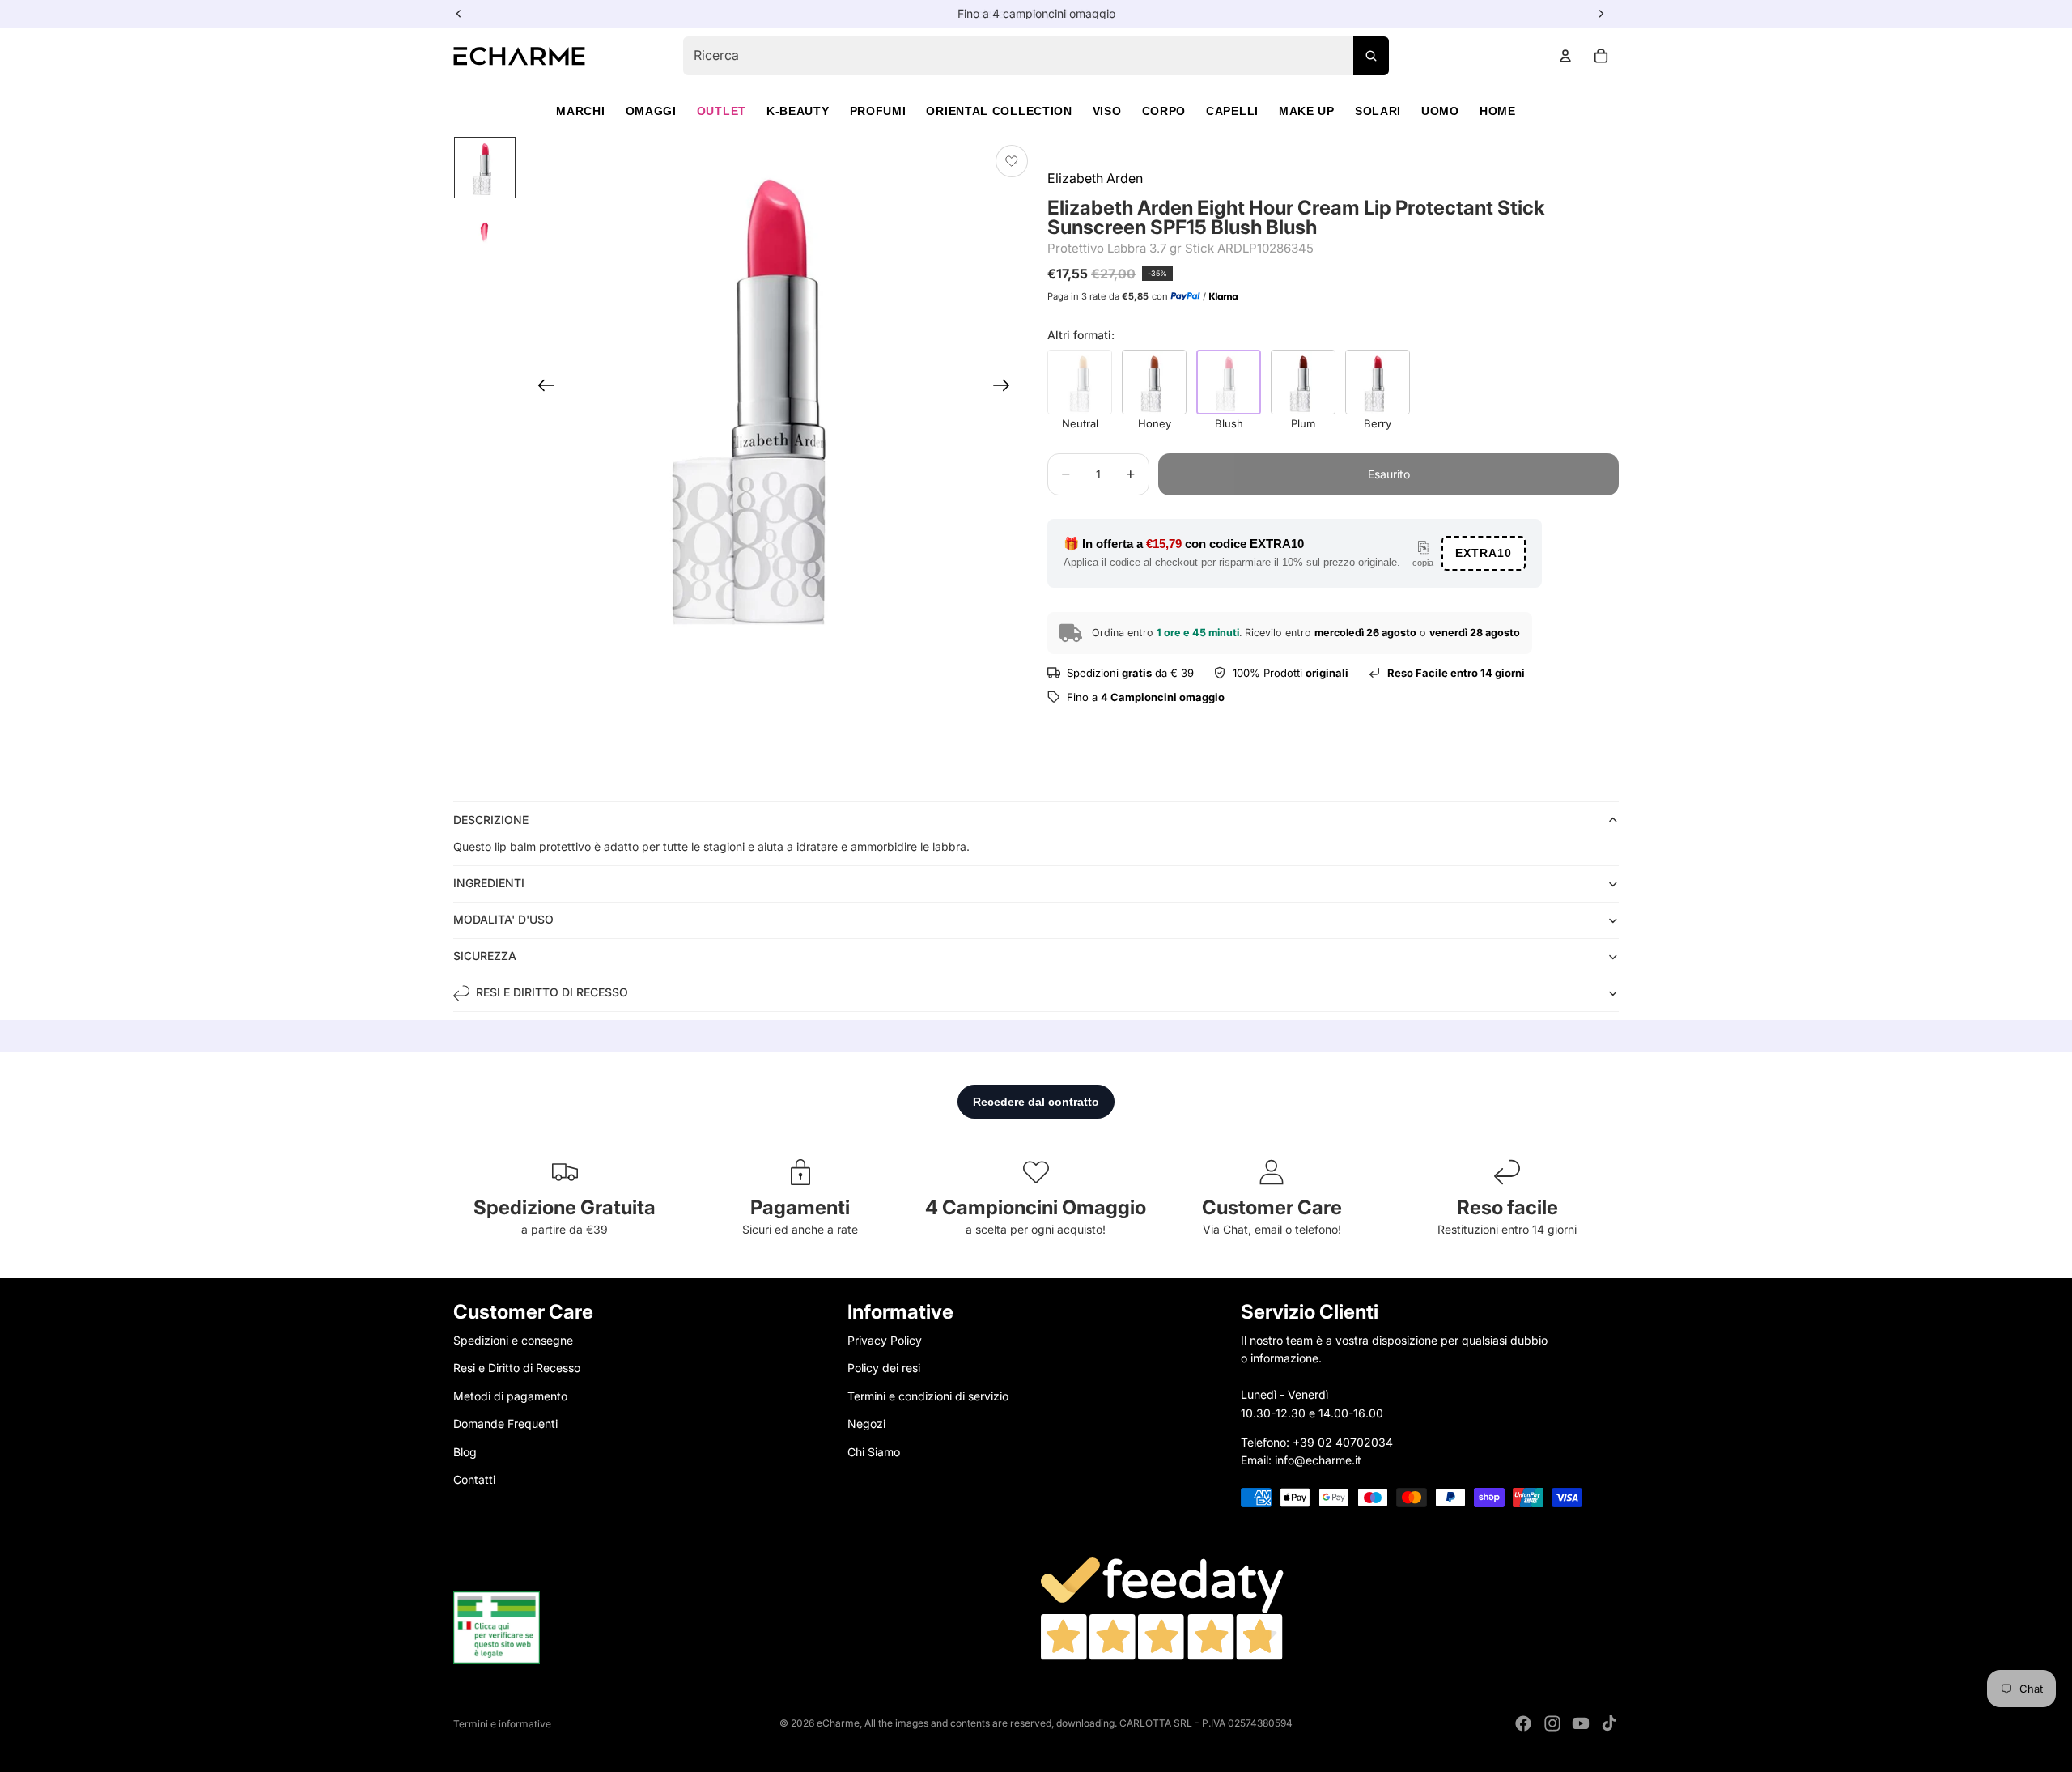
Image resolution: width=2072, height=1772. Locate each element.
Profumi (878, 111)
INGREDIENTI (489, 883)
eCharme (838, 1723)
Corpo (1164, 111)
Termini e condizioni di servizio (928, 1395)
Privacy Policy (885, 1340)
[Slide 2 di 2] (485, 232)
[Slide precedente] (541, 388)
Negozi (866, 1424)
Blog (465, 1451)
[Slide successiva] (1006, 388)
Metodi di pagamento (510, 1395)
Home (1498, 111)
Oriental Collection (999, 111)
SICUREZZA (485, 956)
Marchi (580, 111)
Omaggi (651, 111)
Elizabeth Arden (1095, 178)
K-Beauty (798, 111)
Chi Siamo (874, 1451)
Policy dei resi (884, 1368)
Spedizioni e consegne (513, 1340)
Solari (1378, 111)
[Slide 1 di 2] (485, 168)
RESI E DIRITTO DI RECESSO (552, 992)
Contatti (474, 1479)
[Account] (1565, 56)
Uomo (1440, 111)
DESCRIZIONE (491, 820)
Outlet (722, 111)
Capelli (1232, 111)
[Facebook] (1523, 1723)
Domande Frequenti (505, 1424)
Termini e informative (502, 1724)
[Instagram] (1552, 1723)
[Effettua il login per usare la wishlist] (1012, 161)
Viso (1107, 111)
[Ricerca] (1371, 56)
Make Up (1307, 111)
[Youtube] (1581, 1723)
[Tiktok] (1609, 1723)
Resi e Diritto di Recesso (517, 1368)
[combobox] (1036, 56)
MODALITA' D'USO (503, 919)
